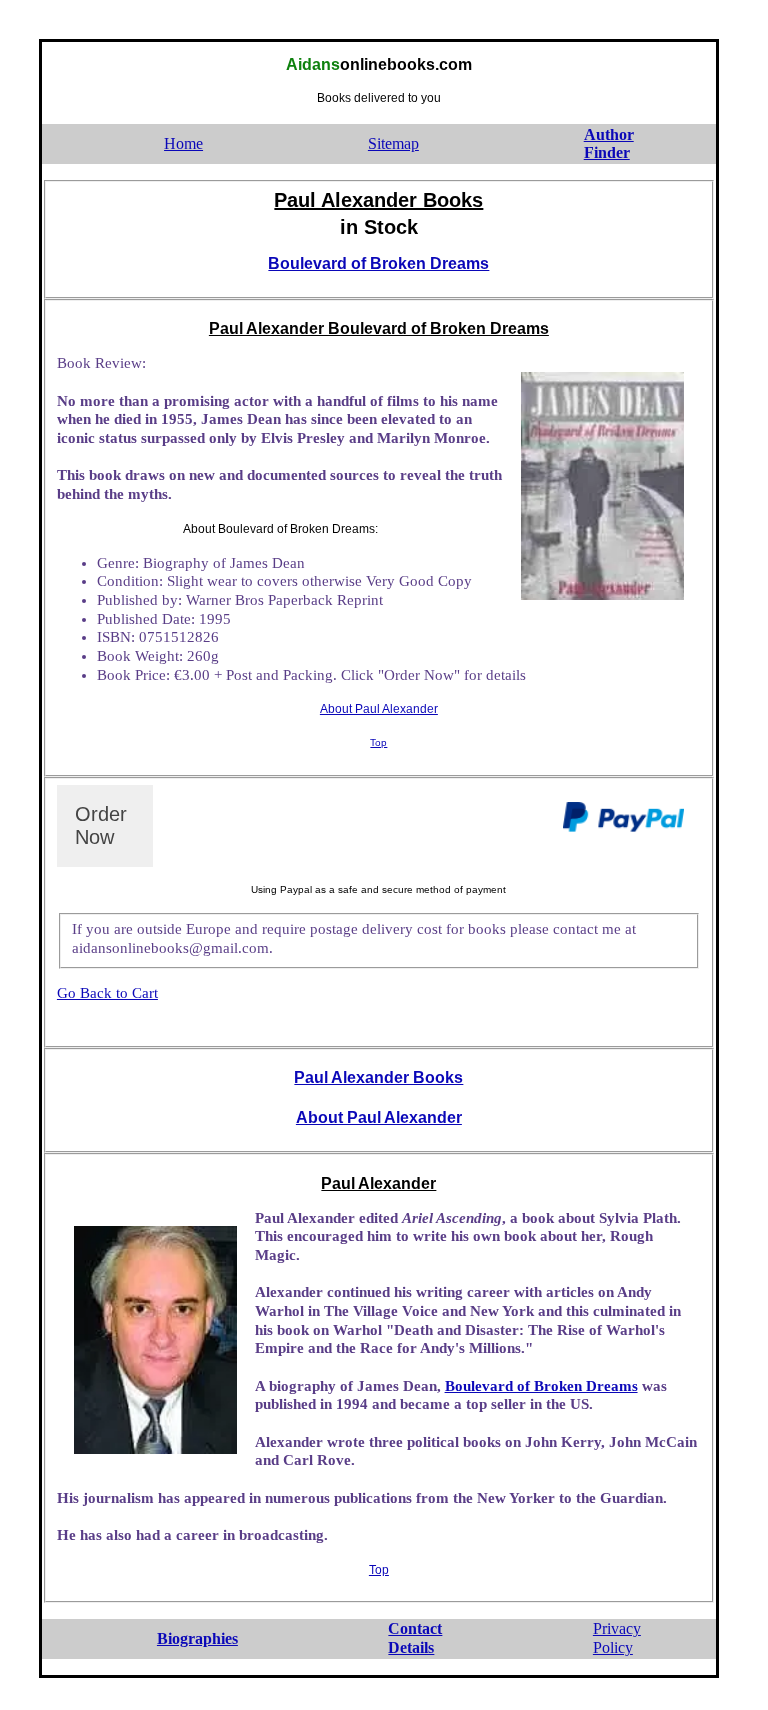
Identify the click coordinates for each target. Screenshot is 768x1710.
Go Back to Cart (107, 993)
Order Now (101, 825)
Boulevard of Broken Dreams (378, 263)
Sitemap (393, 143)
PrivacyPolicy (617, 1638)
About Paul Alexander (379, 709)
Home (183, 143)
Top (378, 742)
